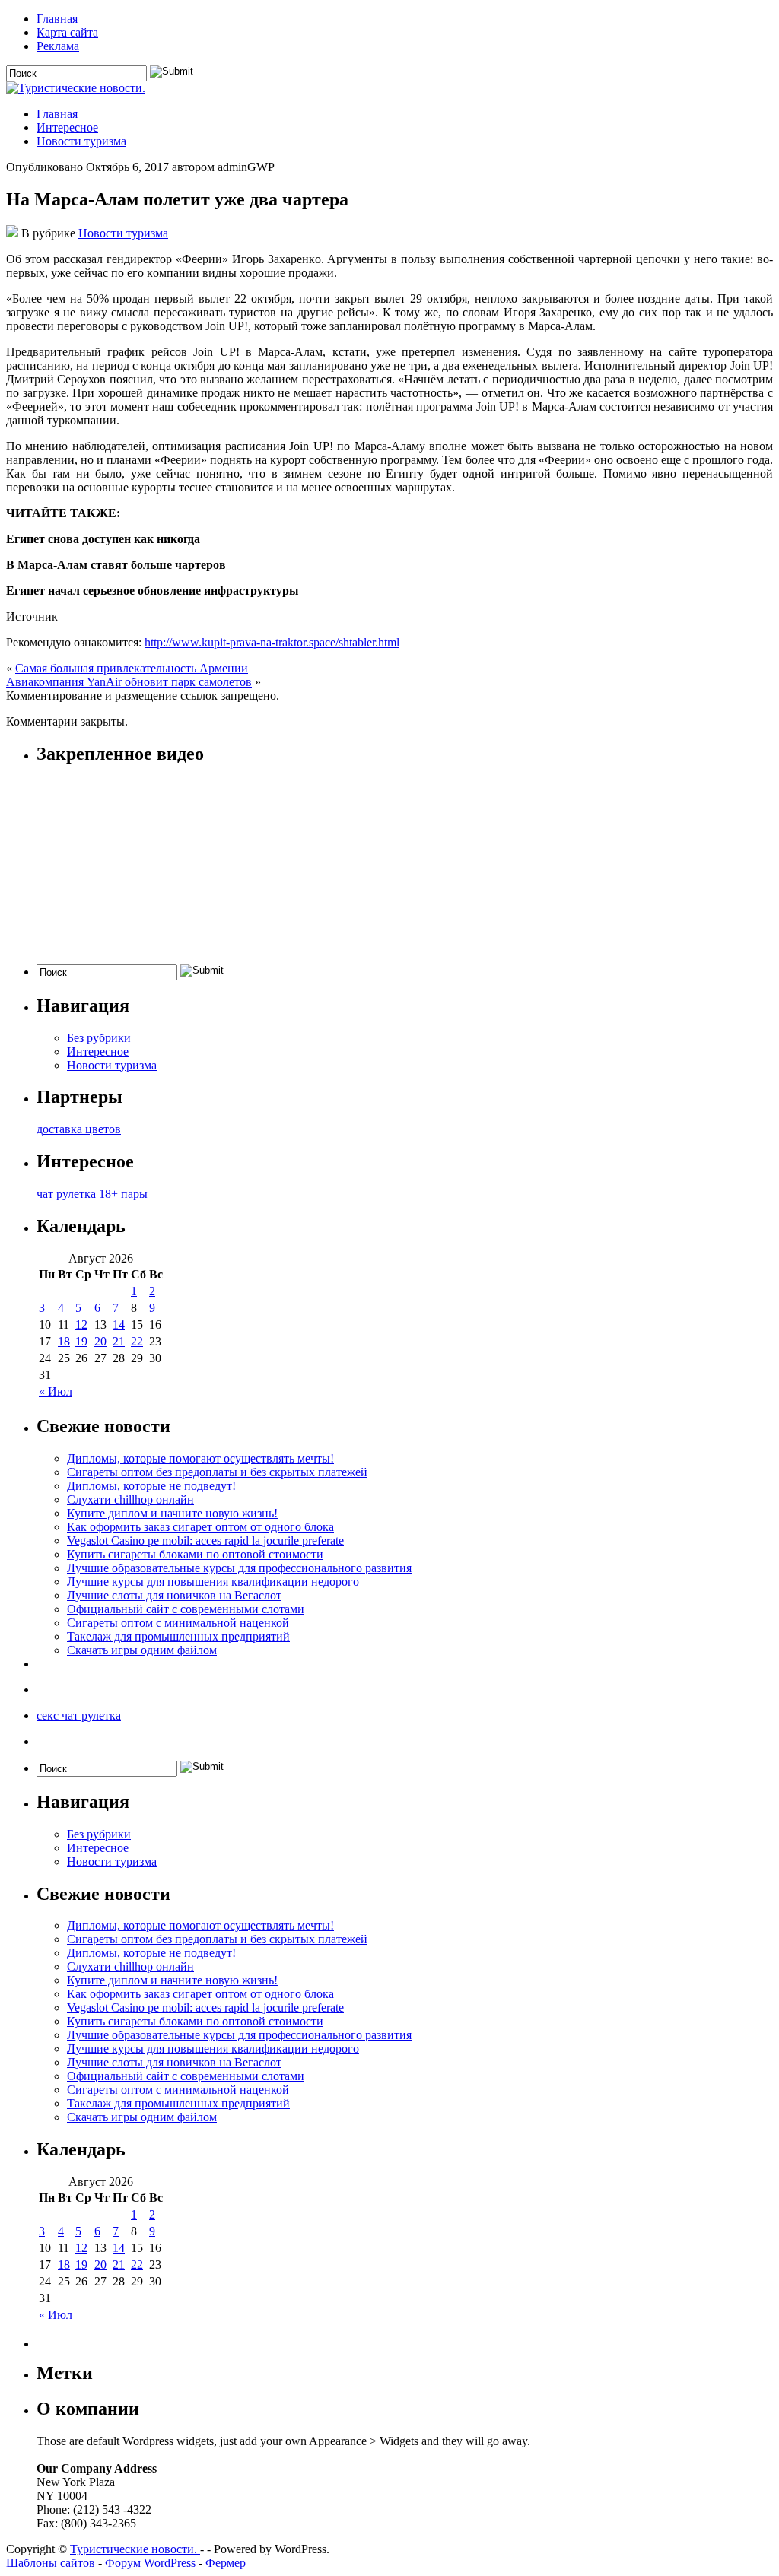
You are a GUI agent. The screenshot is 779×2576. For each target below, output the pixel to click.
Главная (57, 19)
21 (119, 1341)
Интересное (67, 127)
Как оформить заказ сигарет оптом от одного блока (200, 1527)
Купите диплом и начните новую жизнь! (172, 1513)
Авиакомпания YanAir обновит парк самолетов (129, 682)
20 (100, 1341)
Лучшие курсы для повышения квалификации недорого (213, 1582)
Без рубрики (99, 1038)
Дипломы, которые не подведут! (151, 1486)
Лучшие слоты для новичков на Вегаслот (174, 1595)
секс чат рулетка (79, 1715)
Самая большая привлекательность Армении (132, 668)
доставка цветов (79, 1129)
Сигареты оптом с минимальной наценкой (178, 1623)
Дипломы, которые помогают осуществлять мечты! (200, 1458)
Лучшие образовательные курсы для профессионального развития (239, 1568)
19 (81, 1341)
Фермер (226, 2563)
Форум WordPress (150, 2563)
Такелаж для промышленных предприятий (178, 1636)
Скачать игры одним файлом (142, 1650)
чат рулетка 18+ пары (92, 1194)
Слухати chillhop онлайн (130, 1499)
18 (64, 1341)
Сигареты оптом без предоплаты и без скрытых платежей (217, 1472)
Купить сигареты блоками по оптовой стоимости (195, 1554)
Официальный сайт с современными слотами (186, 1609)
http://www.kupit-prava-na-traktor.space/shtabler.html (272, 642)
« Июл (56, 1391)
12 (81, 1325)
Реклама (58, 46)
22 (137, 1341)
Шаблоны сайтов (51, 2563)
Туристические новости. (135, 2549)
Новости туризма (81, 141)
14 (119, 1325)
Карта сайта (67, 32)
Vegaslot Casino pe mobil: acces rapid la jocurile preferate (205, 1541)
